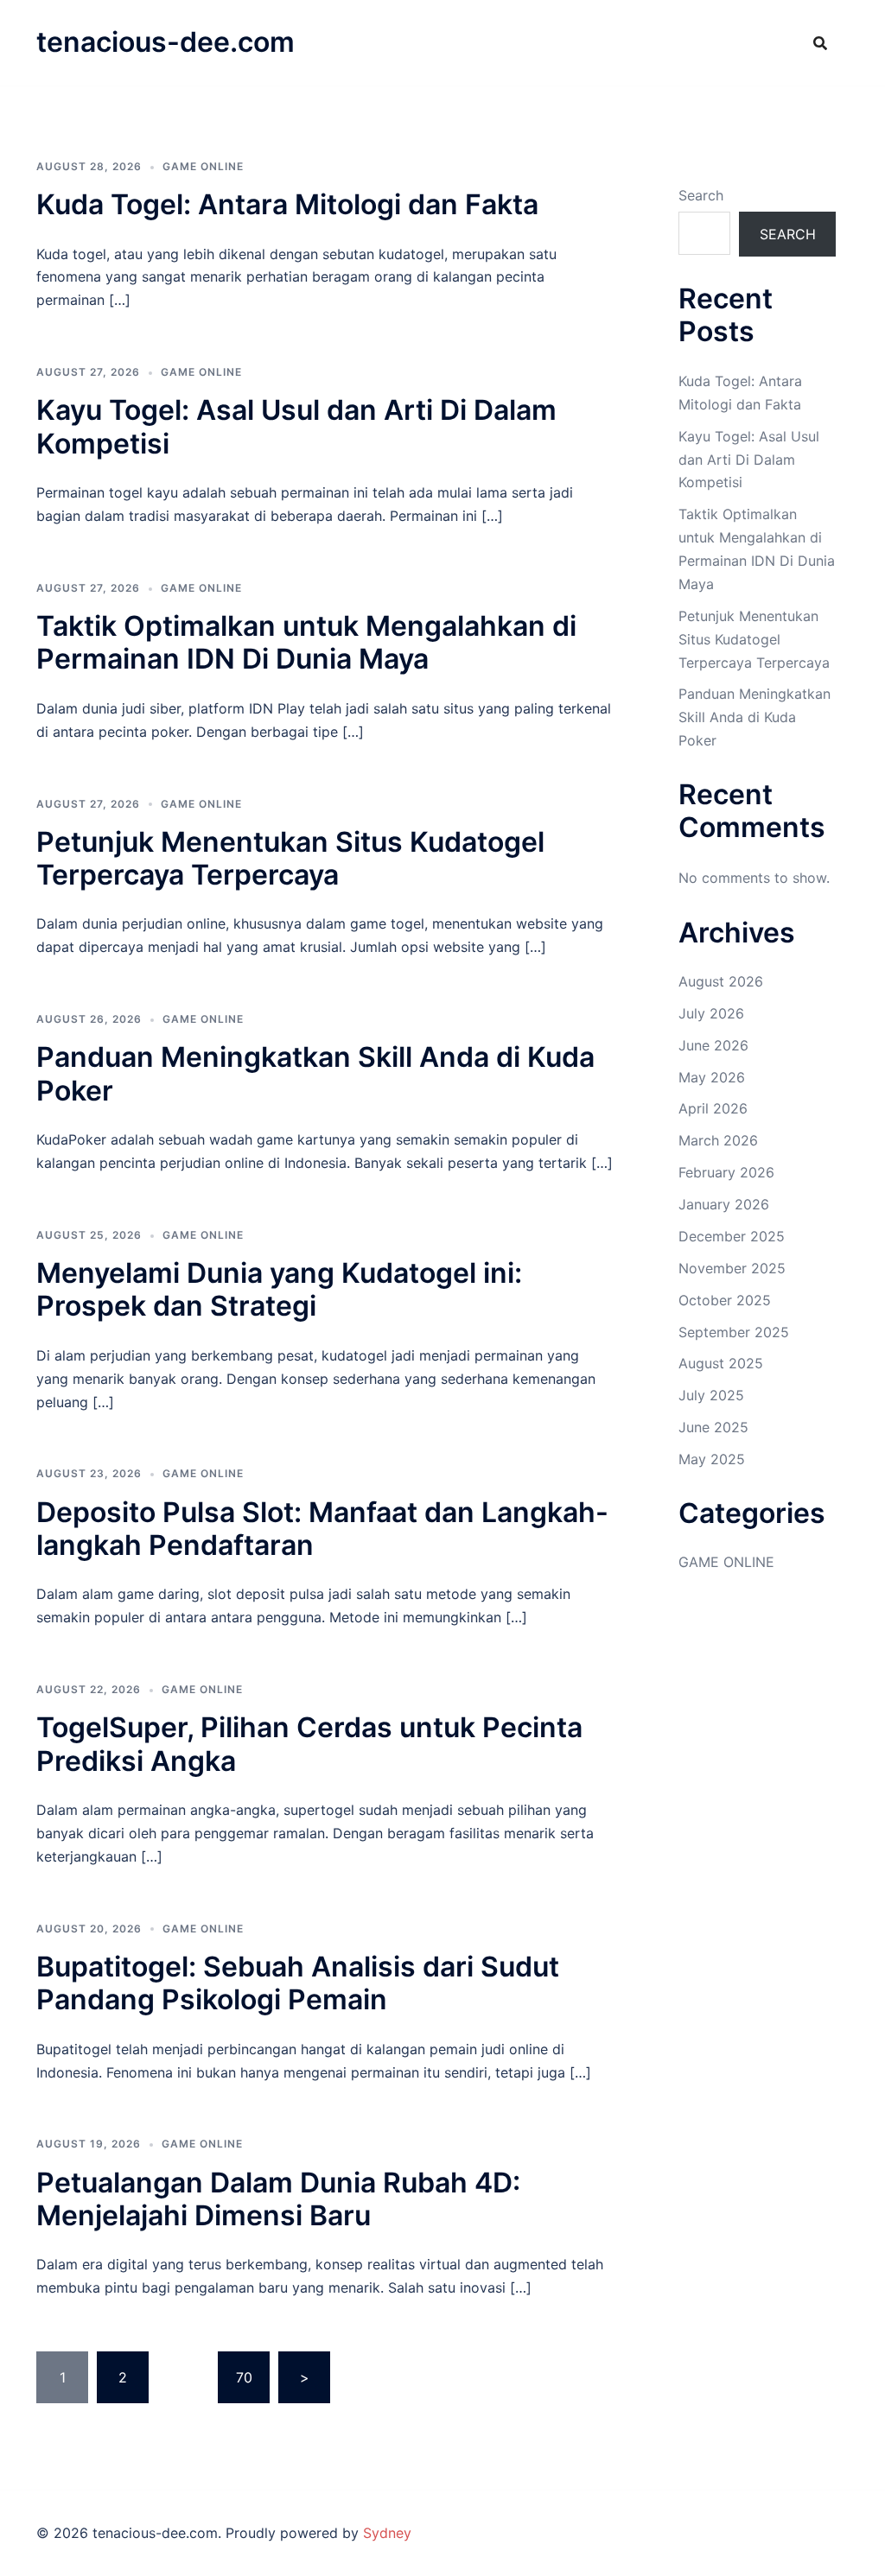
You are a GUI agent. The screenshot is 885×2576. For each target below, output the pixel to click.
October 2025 (725, 1300)
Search (701, 195)
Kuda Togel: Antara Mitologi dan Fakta (287, 204)
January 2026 (724, 1204)
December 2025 (732, 1236)
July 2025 (711, 1395)
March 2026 (718, 1140)
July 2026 (711, 1013)
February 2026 (726, 1172)
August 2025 (721, 1363)
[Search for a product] (820, 43)
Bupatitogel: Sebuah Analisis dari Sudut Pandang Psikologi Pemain (298, 1983)
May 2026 (712, 1077)
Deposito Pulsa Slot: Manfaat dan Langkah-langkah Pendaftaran (322, 1529)
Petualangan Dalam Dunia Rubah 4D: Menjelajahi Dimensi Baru (278, 2199)
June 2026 (713, 1045)
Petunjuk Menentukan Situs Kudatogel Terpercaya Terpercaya (290, 858)
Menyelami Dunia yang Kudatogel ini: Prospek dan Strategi (279, 1289)
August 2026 (721, 981)
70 (244, 2377)
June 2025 (713, 1427)
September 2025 (734, 1332)
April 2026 (713, 1108)
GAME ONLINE (203, 166)
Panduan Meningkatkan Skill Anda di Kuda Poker (315, 1073)
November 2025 (732, 1268)
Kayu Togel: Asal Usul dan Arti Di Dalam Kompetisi (296, 426)
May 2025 (712, 1459)
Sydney (387, 2533)
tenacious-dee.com (166, 42)
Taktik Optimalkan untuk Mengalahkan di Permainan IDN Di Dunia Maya (306, 642)
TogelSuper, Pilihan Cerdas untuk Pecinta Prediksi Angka (309, 1744)
